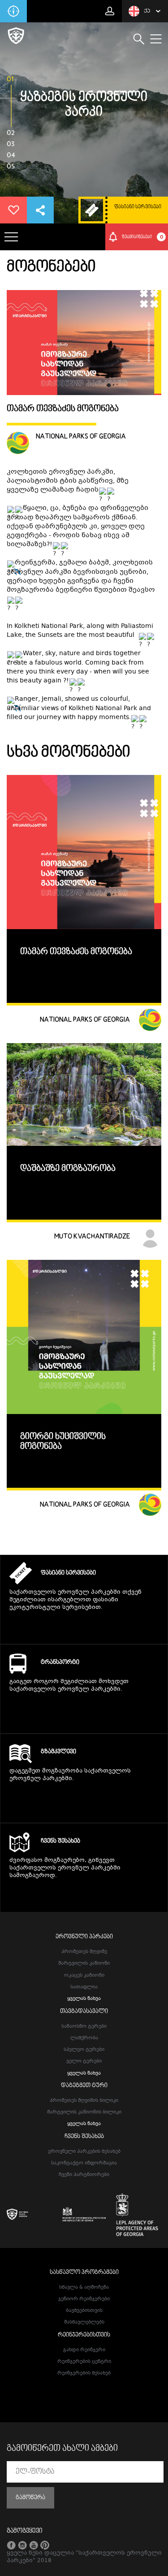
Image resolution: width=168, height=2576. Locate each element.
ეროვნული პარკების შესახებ (84, 2152)
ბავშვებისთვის (84, 2311)
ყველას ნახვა (84, 1999)
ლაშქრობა (84, 2038)
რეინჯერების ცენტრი (84, 2362)
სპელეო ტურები (84, 2050)
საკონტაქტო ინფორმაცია (84, 2163)
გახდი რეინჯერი (84, 2350)
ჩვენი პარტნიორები (84, 2175)
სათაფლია (84, 1987)
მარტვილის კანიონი (84, 1964)
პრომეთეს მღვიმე (84, 1952)
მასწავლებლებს (84, 2322)
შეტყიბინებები (142, 237)
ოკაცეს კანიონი (84, 1976)
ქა (147, 11)
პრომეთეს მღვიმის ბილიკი (84, 2101)
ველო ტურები (84, 2061)
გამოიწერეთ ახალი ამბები (62, 2449)
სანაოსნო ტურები (84, 2027)
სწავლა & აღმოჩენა (84, 2288)
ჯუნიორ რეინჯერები (84, 2299)
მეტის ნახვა (84, 1625)
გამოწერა (30, 2498)
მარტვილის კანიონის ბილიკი (84, 2112)
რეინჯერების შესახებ (84, 2373)
